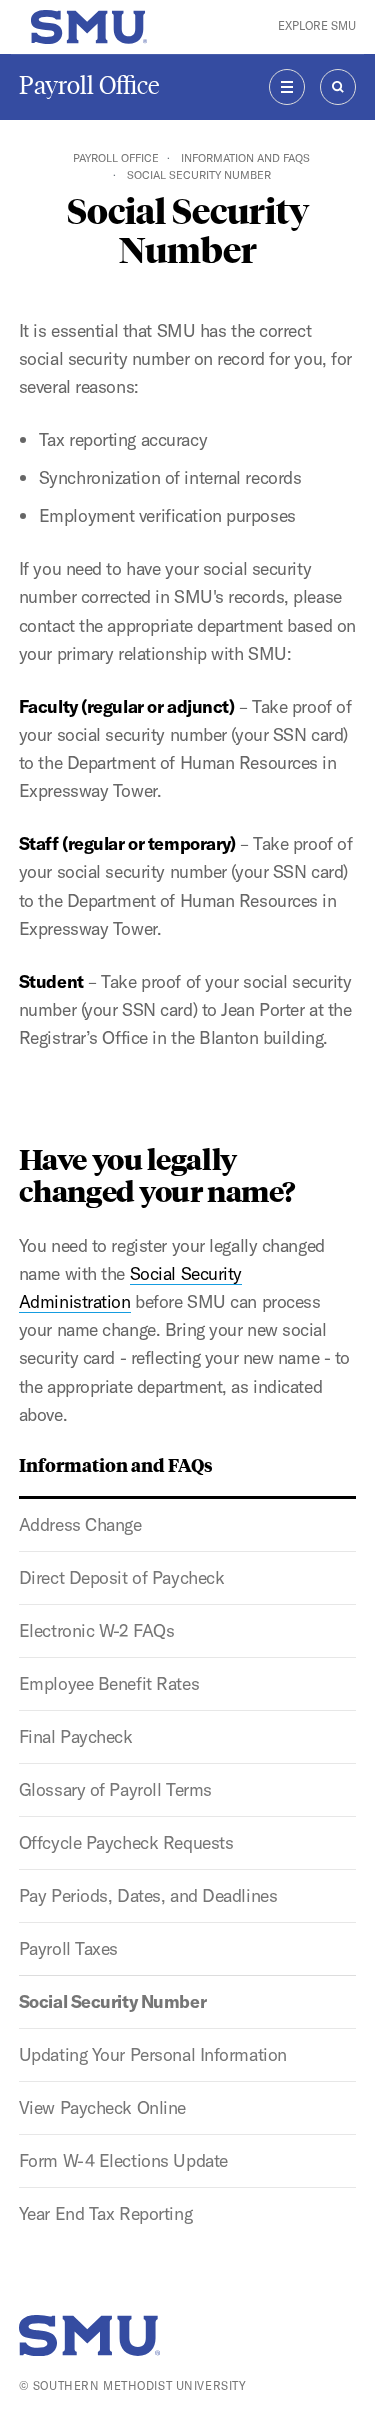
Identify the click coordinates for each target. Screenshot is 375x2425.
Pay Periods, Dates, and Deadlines (148, 1895)
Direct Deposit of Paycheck (122, 1577)
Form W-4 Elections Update (123, 2160)
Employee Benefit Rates (109, 1683)
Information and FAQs (245, 158)
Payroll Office (89, 85)
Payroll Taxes (68, 1948)
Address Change (80, 1524)
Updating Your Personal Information (153, 2054)
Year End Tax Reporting (105, 2213)
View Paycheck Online (102, 2107)
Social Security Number (112, 2001)
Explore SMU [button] (317, 26)
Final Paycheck (76, 1736)
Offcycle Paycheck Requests (126, 1842)
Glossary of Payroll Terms (115, 1789)
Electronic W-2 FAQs (97, 1630)
